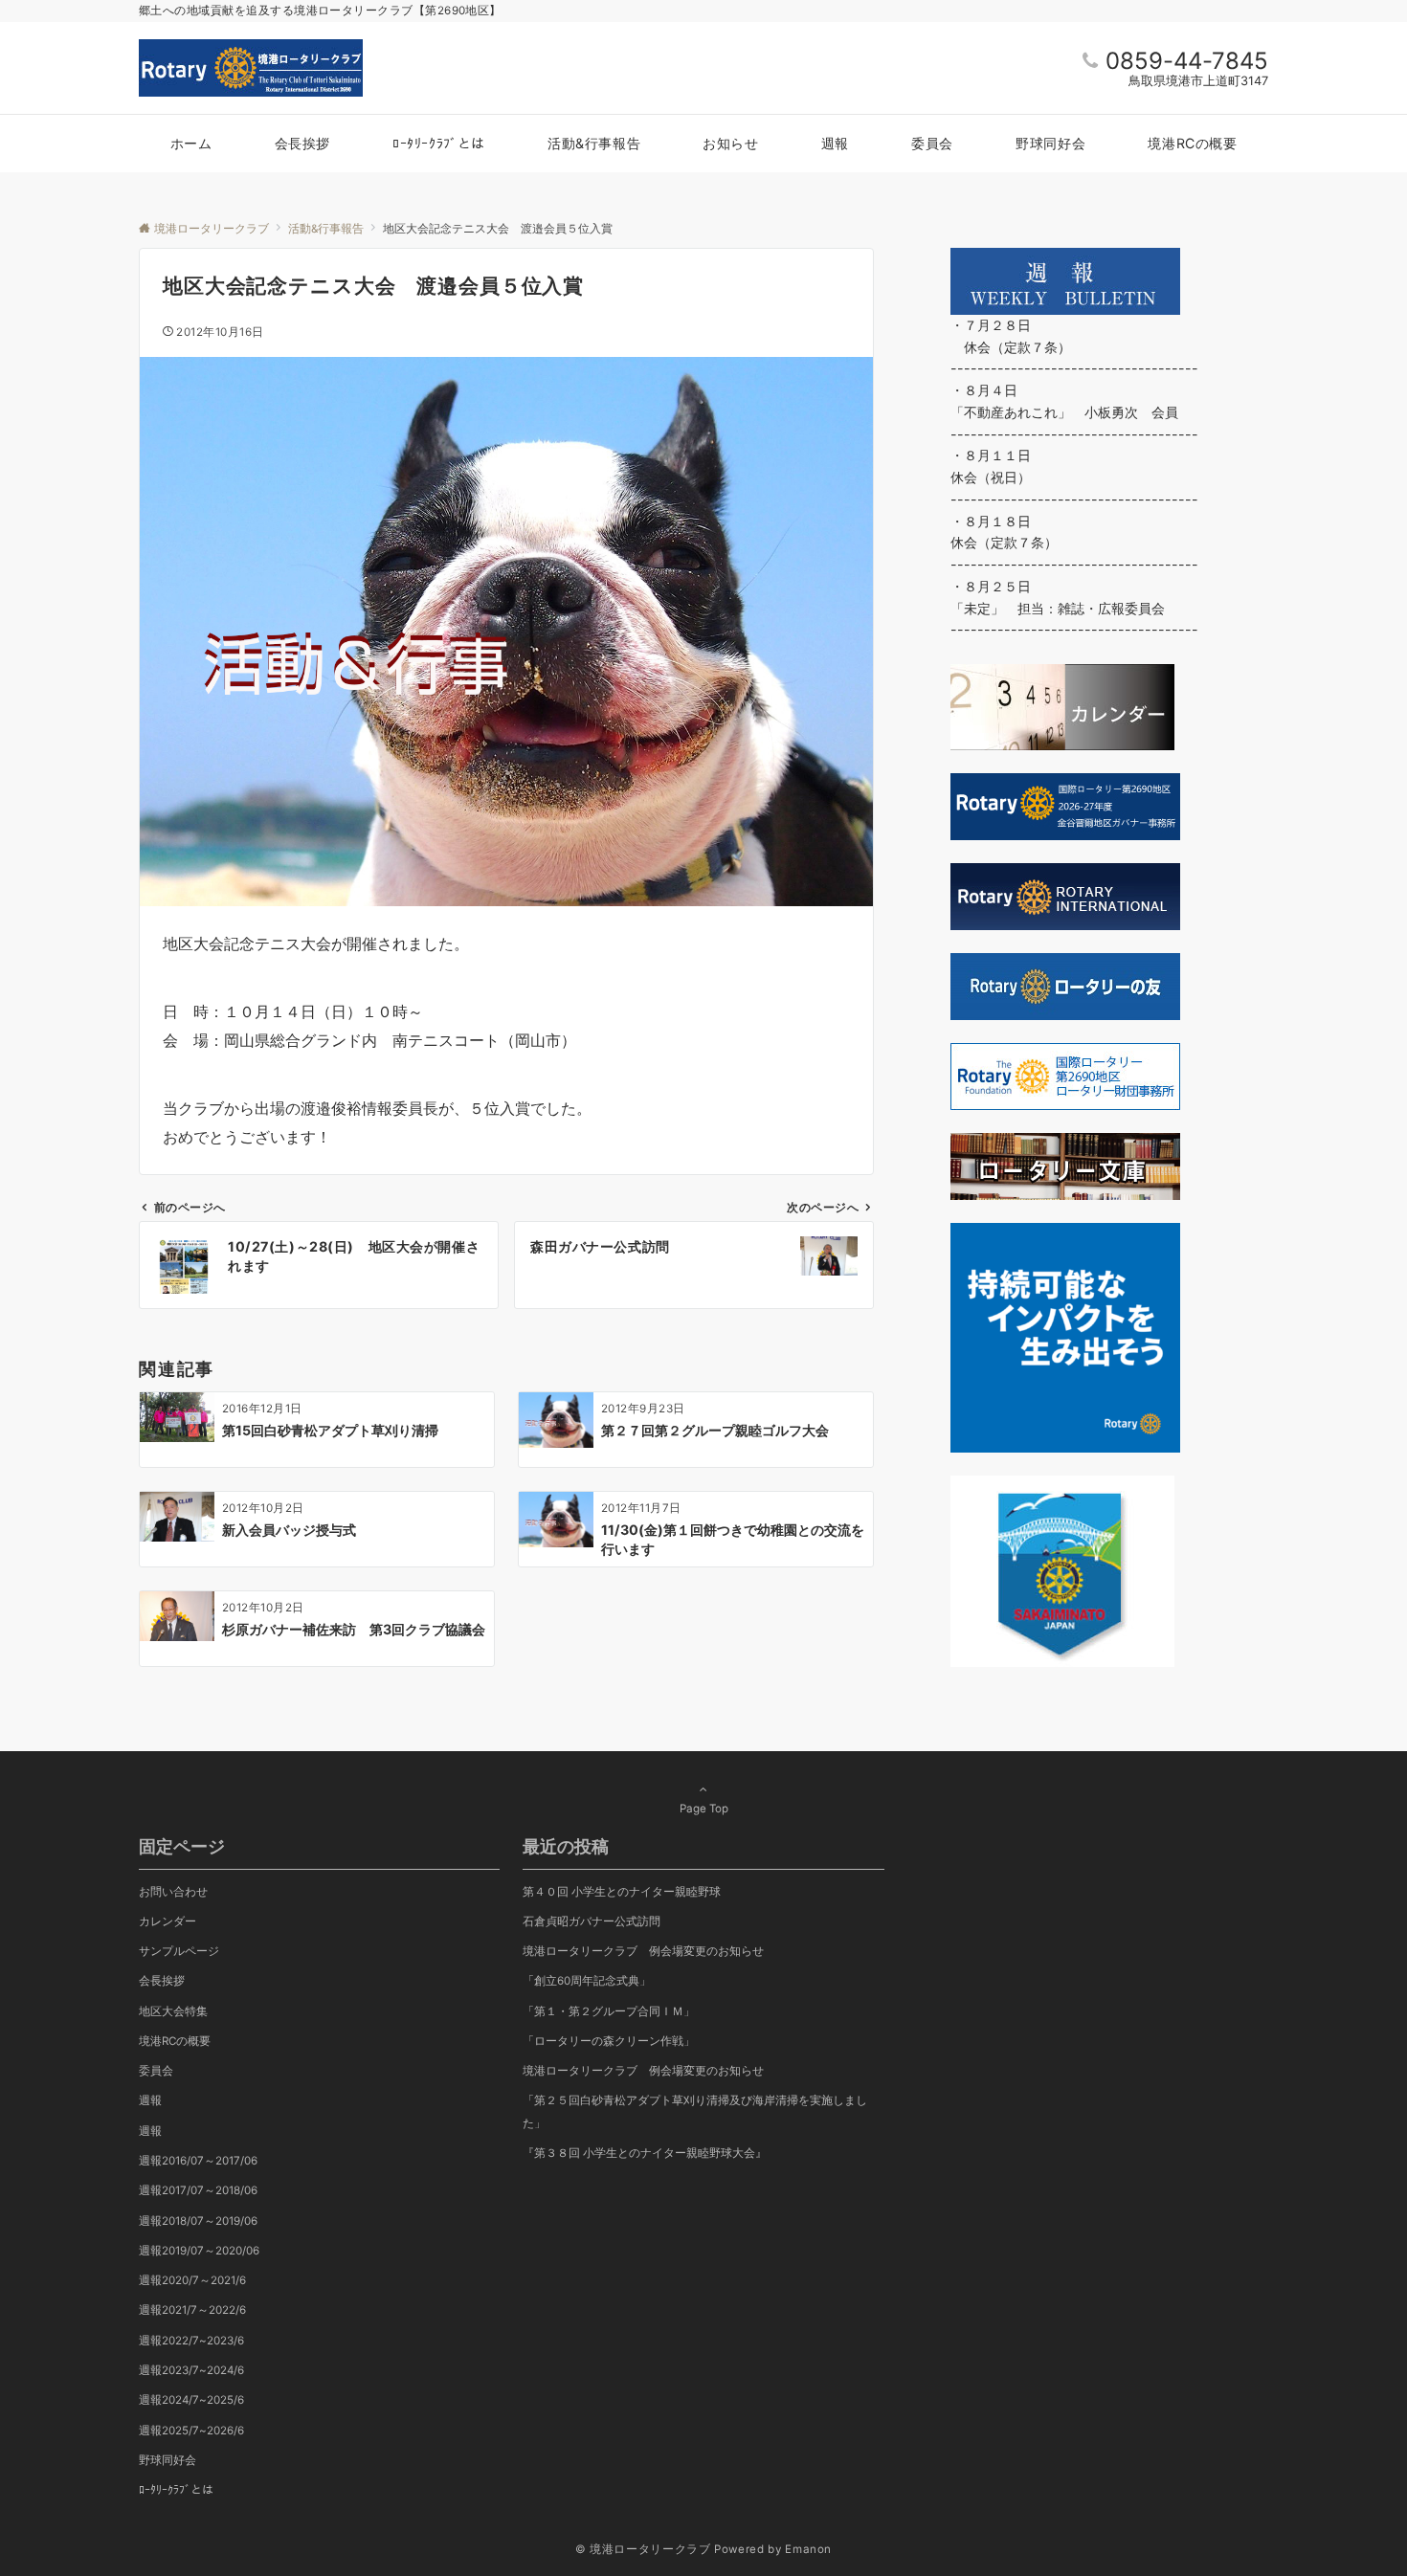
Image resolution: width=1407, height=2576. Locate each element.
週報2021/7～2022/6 (192, 2310)
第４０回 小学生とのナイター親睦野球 (622, 1892)
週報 (150, 2100)
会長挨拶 (162, 1981)
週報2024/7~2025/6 (191, 2400)
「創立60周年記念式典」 (587, 1981)
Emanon (808, 2549)
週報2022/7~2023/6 (191, 2341)
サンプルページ (179, 1951)
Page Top (704, 1809)
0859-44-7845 (1187, 61)
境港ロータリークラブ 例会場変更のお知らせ (643, 2071)
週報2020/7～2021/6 (192, 2280)
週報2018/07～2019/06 (198, 2221)
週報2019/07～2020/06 (199, 2251)
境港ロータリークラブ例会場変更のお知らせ (643, 1951)
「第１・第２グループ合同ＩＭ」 (609, 2011)
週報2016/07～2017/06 (198, 2161)
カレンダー (167, 1921)
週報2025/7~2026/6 (191, 2431)
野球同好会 (167, 2460)
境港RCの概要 (175, 2041)
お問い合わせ (173, 1892)
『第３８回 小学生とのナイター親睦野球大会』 (645, 2153)
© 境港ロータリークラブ (643, 2549)
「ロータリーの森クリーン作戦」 (609, 2041)
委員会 (156, 2071)
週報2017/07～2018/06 (198, 2190)
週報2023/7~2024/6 (191, 2370)
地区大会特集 (173, 2011)
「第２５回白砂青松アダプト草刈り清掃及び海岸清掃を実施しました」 (695, 2111)
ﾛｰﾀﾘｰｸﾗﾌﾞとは (176, 2490)
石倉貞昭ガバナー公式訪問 (592, 1921)
